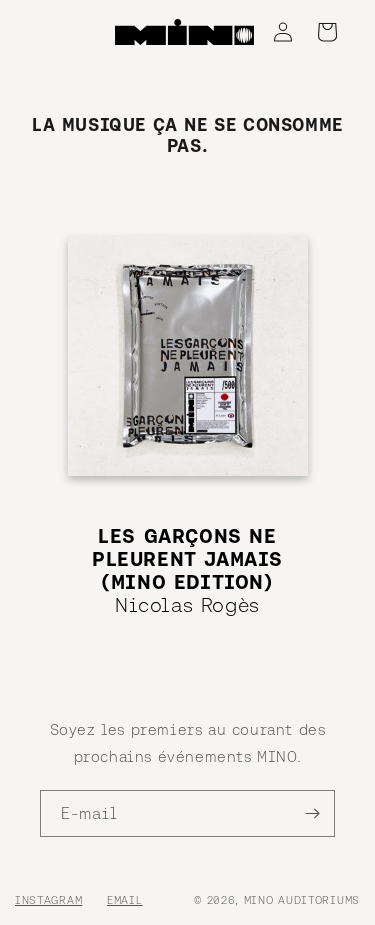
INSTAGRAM (48, 900)
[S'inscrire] (312, 813)
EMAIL (125, 900)
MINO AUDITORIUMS (302, 900)
